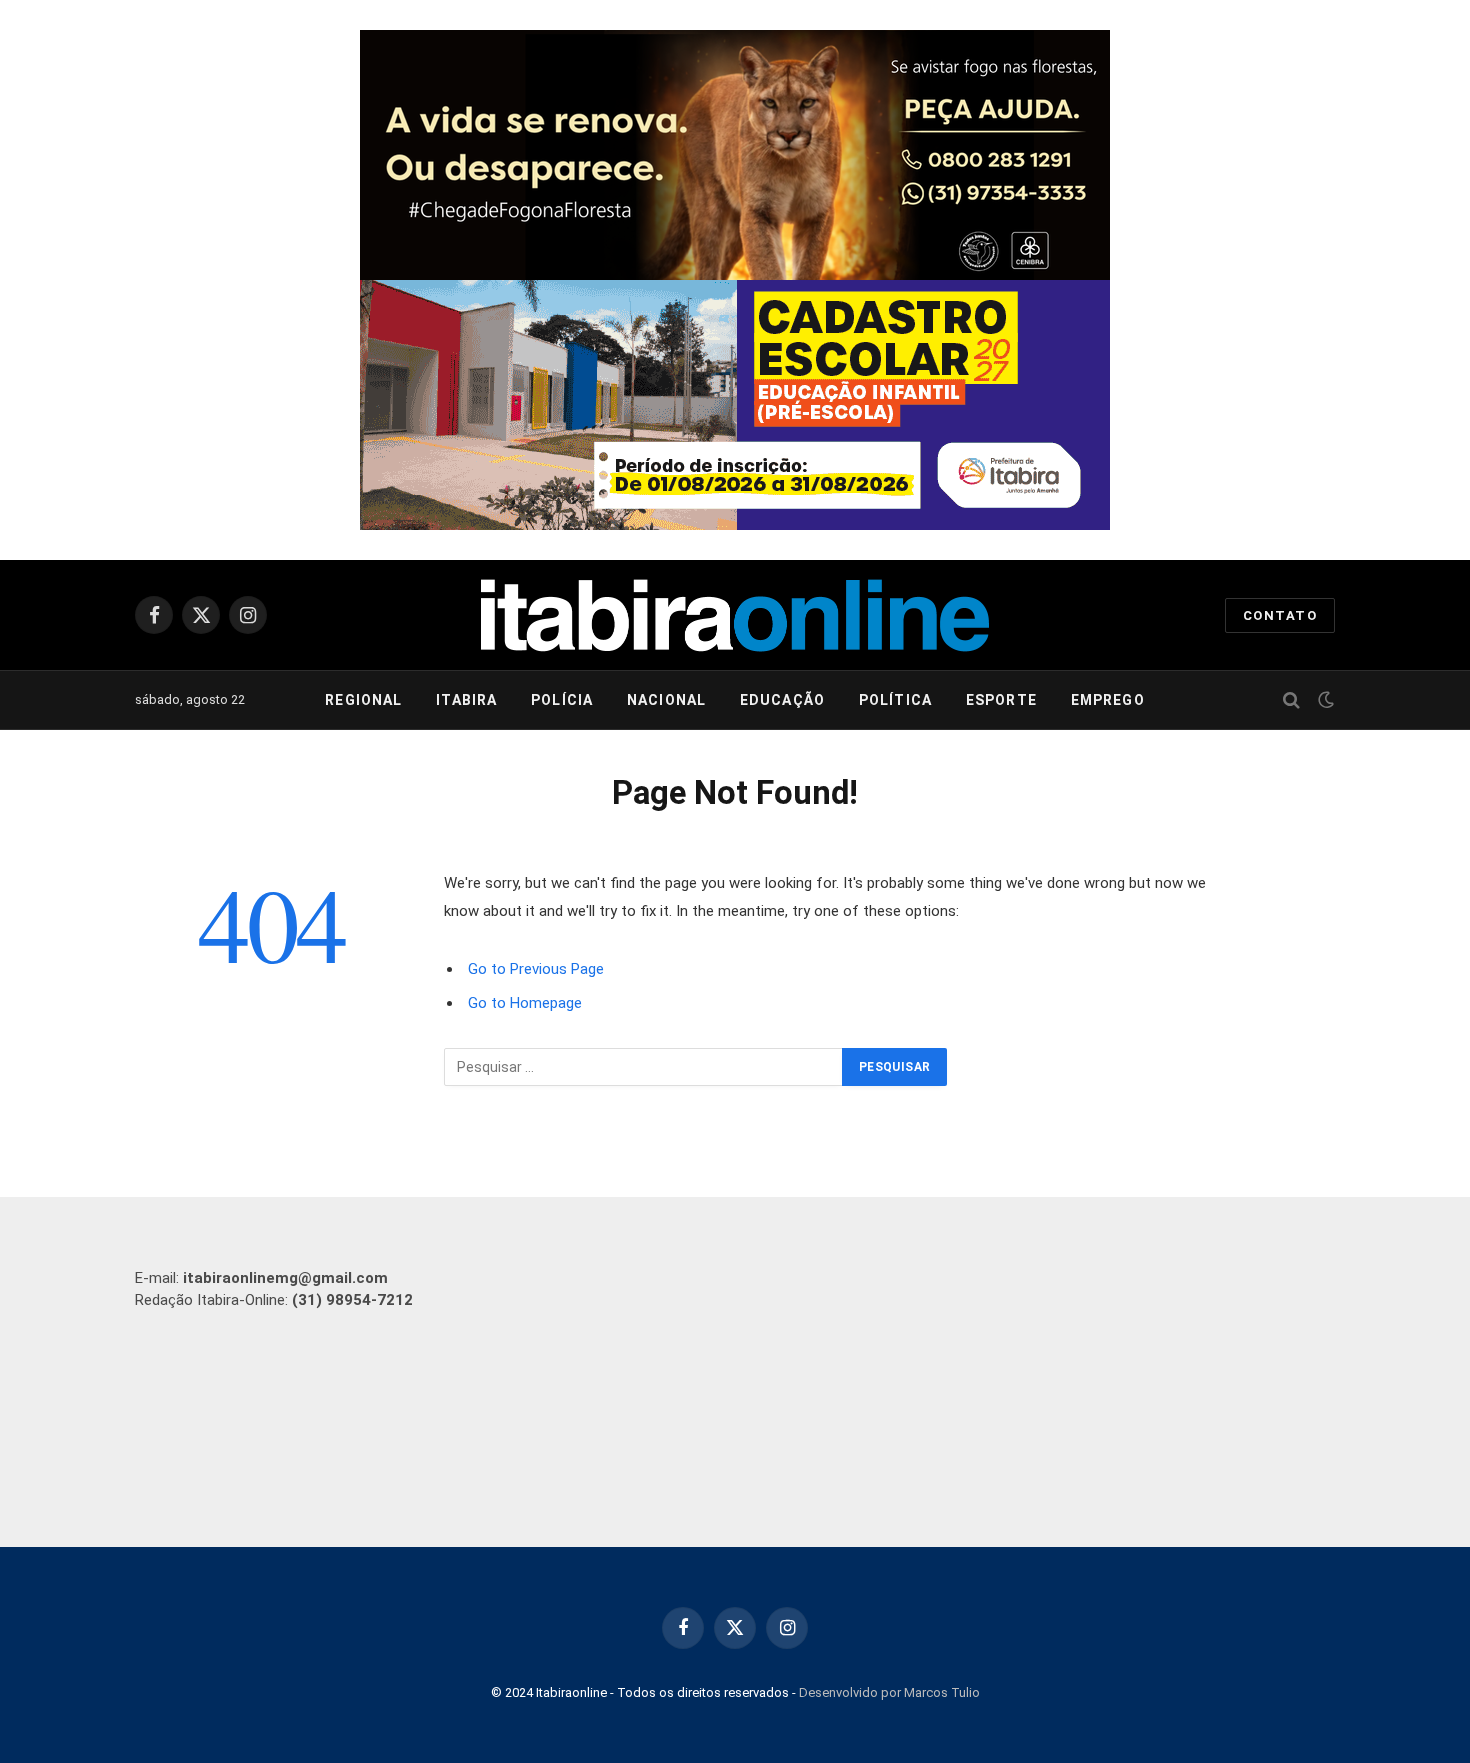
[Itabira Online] (735, 615)
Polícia (562, 700)
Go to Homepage (525, 1003)
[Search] (1291, 700)
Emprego (1108, 700)
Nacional (666, 700)
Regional (363, 700)
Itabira (466, 700)
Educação (782, 700)
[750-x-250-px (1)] (735, 405)
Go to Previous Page (536, 969)
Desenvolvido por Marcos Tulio (889, 1692)
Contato (1280, 615)
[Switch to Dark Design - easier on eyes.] (1324, 700)
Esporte (1001, 700)
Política (895, 700)
